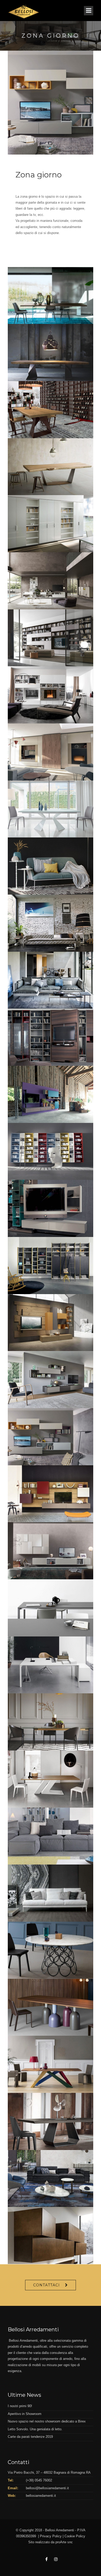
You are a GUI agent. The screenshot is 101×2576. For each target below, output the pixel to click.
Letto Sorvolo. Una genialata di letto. (35, 2429)
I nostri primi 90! (20, 2406)
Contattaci (46, 2285)
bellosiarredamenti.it (41, 2496)
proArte (61, 2542)
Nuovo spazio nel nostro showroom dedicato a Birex (47, 2421)
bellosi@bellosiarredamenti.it (47, 2488)
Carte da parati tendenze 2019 (30, 2437)
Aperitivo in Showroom (25, 2414)
